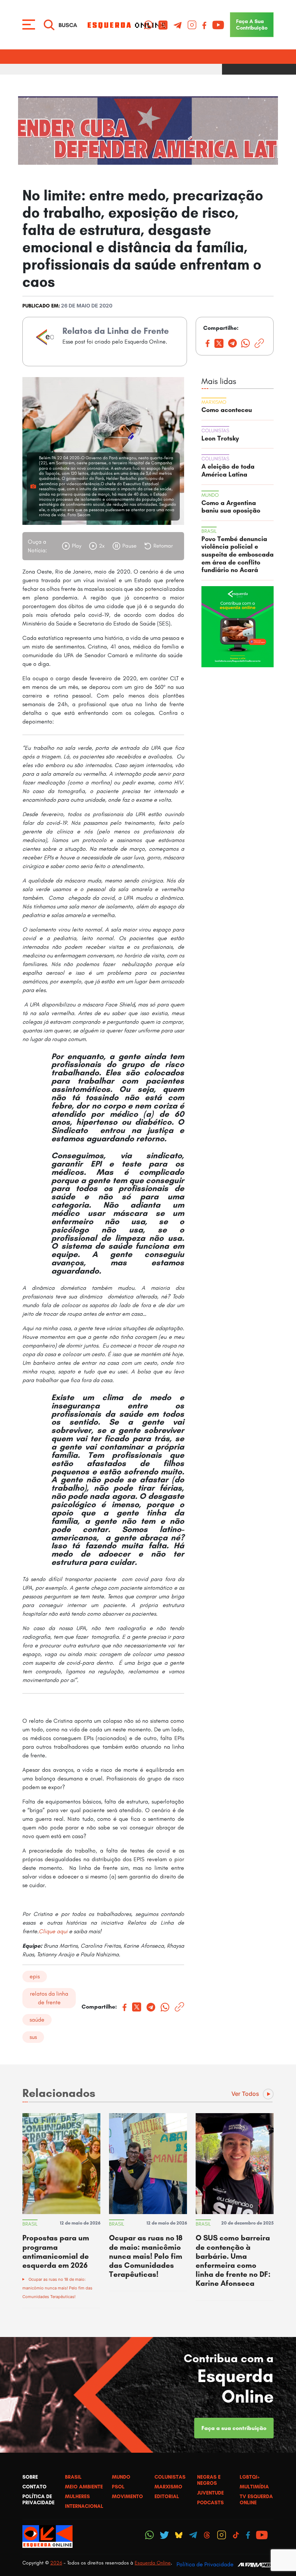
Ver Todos (245, 2094)
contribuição (252, 25)
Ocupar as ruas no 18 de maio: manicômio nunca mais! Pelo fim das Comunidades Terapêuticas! (57, 2288)
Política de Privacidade (205, 2564)
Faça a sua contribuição (234, 2428)
